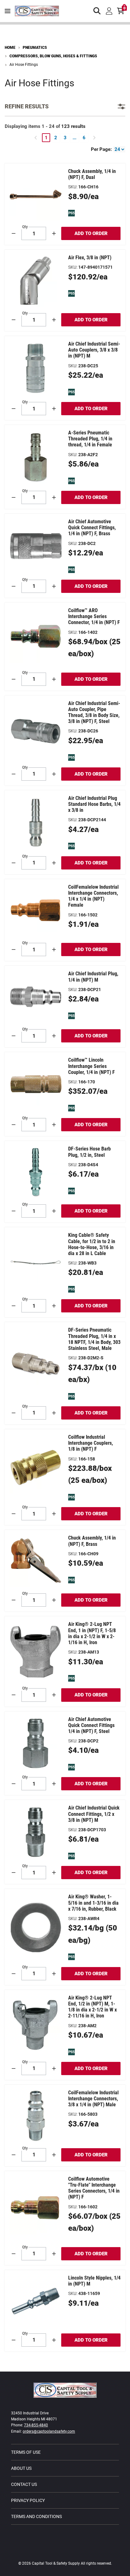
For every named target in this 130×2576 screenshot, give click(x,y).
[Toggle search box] (97, 11)
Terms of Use (26, 2452)
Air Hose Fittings (24, 65)
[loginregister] (109, 11)
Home (10, 48)
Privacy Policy (28, 2500)
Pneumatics (35, 48)
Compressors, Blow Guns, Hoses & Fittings (53, 56)
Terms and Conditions (36, 2516)
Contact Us (24, 2484)
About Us (21, 2468)
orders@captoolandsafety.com (49, 2431)
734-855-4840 (36, 2425)
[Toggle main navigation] (8, 11)
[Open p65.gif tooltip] (71, 213)
